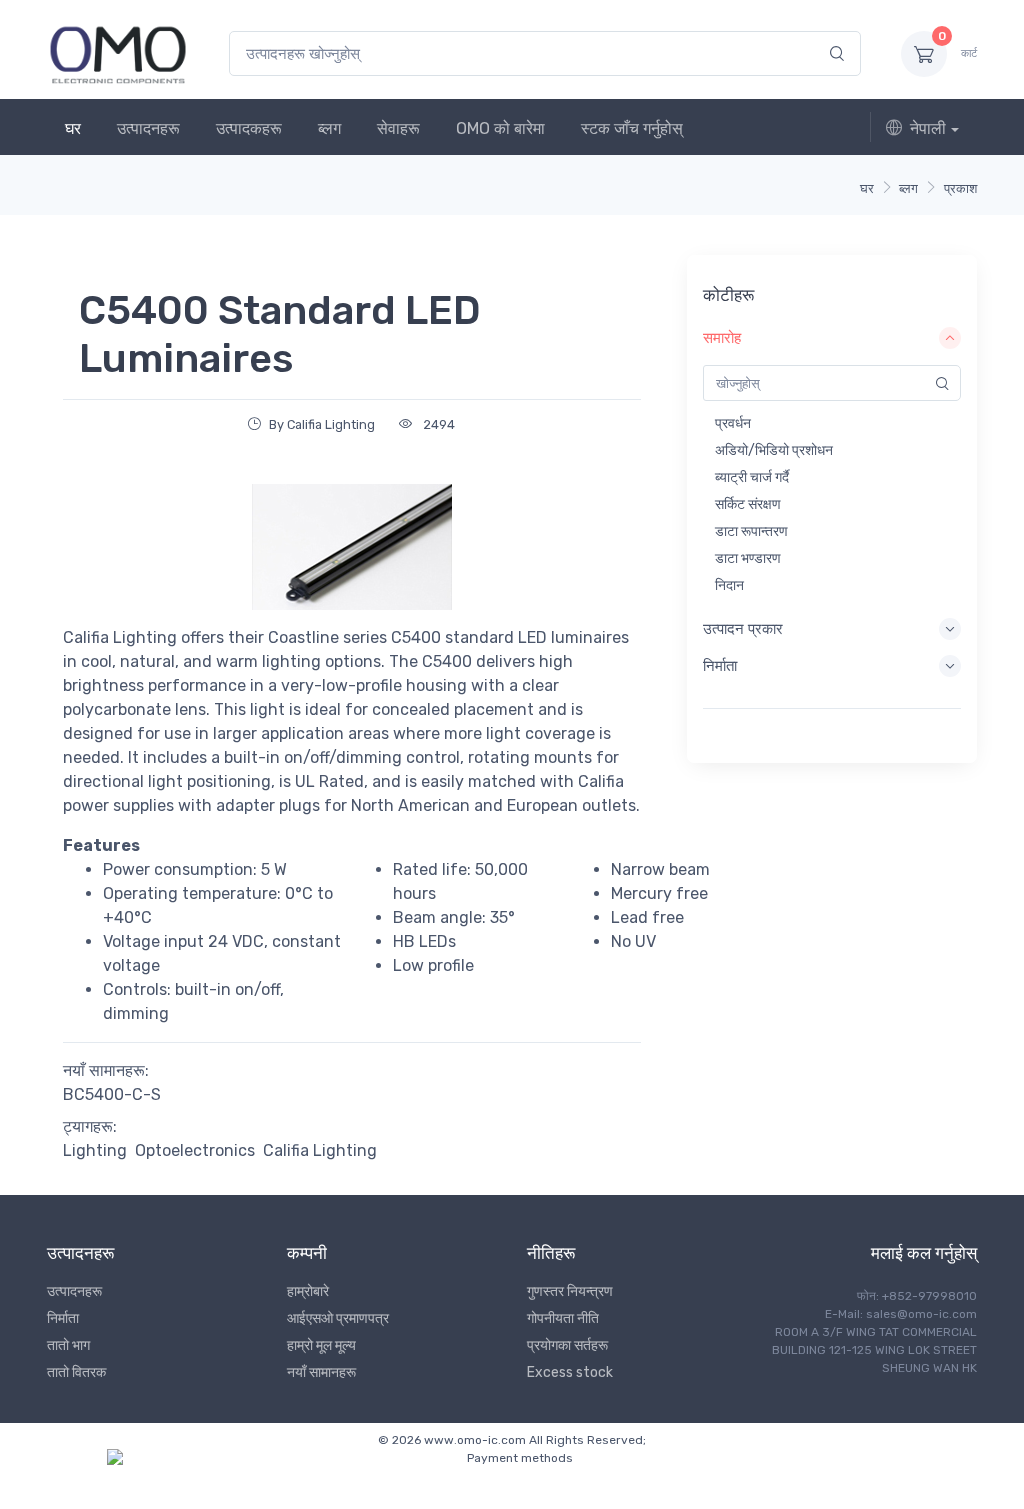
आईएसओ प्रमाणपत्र (338, 1318)
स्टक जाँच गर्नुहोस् (632, 128)
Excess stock (570, 1372)
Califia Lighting (320, 1150)
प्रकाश (960, 188)
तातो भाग (68, 1345)
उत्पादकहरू (249, 128)
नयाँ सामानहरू (321, 1372)
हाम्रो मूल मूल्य (321, 1345)
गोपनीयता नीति (563, 1318)
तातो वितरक (76, 1372)
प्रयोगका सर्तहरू (567, 1345)
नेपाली (928, 128)
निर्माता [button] (720, 666)
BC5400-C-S (112, 1094)
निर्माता (63, 1318)
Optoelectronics (195, 1150)
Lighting (95, 1150)
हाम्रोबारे (308, 1291)
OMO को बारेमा (500, 128)
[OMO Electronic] (118, 53)
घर (73, 128)
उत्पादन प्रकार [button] (743, 629)
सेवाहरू (398, 128)
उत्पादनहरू (148, 128)
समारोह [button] (722, 338)
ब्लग (329, 128)
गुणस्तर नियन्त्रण (570, 1291)
